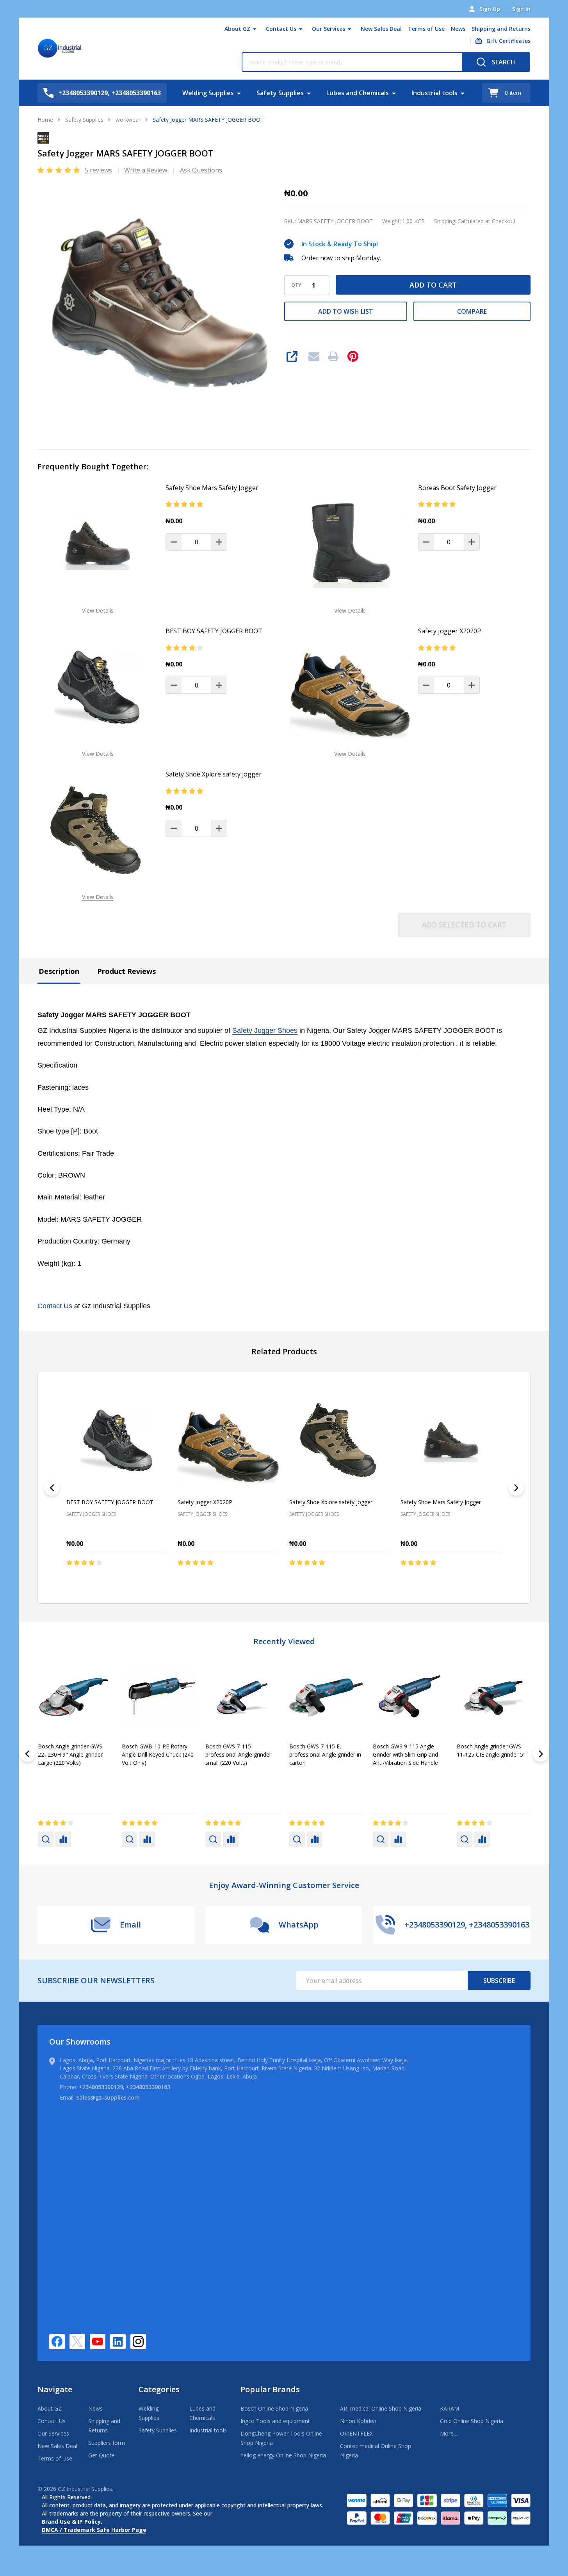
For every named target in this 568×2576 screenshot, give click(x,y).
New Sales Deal (381, 29)
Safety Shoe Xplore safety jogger (214, 774)
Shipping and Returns (501, 29)
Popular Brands (270, 2389)
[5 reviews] (59, 170)
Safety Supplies (280, 93)
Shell (212, 1775)
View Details (98, 610)
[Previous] (52, 1488)
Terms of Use (426, 29)
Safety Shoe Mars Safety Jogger (212, 488)
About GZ (237, 29)
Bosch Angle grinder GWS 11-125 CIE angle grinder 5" (156, 1750)
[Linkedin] (118, 2341)
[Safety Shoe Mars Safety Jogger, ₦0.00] (451, 1440)
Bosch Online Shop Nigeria (274, 2408)
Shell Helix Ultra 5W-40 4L (489, 1746)
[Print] (333, 356)
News (458, 29)
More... (449, 2433)
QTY (296, 285)
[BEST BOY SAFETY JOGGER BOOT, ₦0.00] (117, 1440)
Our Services (329, 29)
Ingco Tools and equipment (275, 2421)
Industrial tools (434, 93)
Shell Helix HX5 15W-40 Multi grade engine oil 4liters (241, 1750)
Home (45, 120)
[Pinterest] (353, 356)
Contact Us (281, 29)
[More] (255, 29)
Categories (159, 2389)
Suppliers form (107, 2443)
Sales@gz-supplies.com (108, 2097)
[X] (77, 2341)
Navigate (55, 2389)
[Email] (314, 356)
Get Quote (101, 2455)
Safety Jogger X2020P (450, 631)
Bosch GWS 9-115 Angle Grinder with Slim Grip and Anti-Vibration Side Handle (70, 1754)
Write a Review (146, 170)
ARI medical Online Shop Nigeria (381, 2408)
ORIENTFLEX (356, 2433)
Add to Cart (433, 285)
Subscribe (499, 1981)
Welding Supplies (208, 93)
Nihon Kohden (358, 2421)
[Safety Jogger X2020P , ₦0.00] (228, 1440)
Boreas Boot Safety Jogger (457, 488)
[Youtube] (98, 2341)
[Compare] (63, 1839)
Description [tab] (59, 971)
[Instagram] (138, 2341)
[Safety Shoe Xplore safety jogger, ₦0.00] (340, 1440)
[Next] (516, 1488)
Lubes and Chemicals (358, 93)
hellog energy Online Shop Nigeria (283, 2455)
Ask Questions (201, 170)
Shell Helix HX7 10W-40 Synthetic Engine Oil (402, 1750)
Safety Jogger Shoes (265, 1030)
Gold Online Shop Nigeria (472, 2421)
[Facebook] (57, 2341)
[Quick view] (139, 1579)
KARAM (450, 2408)
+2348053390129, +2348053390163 (125, 2087)
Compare (472, 311)
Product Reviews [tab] (126, 971)
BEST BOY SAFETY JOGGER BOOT (214, 631)
